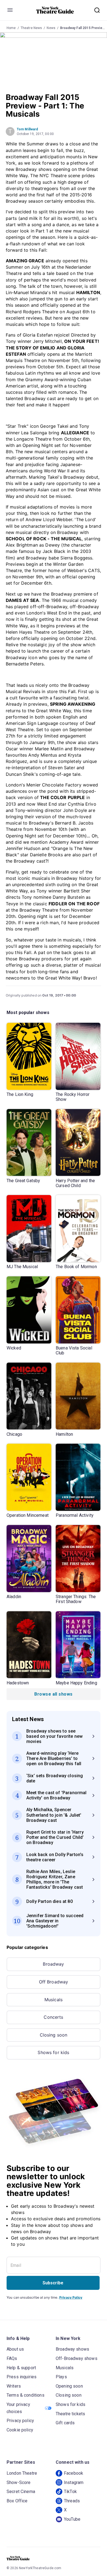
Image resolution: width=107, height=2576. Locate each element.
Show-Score (19, 2482)
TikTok (70, 2492)
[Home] (55, 10)
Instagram (74, 2482)
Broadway (53, 1964)
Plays (61, 2377)
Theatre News (31, 28)
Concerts (53, 2017)
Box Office (17, 2501)
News (51, 28)
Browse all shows (53, 1694)
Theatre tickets (70, 2414)
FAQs (12, 2358)
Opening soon (69, 2386)
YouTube (72, 2519)
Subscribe (53, 2283)
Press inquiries (22, 2377)
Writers (14, 2386)
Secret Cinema (21, 2492)
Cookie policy (20, 2430)
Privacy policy (20, 2421)
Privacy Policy (71, 2297)
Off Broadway (54, 1982)
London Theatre (22, 2473)
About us (15, 2349)
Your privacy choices (18, 2408)
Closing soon (54, 2035)
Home (11, 28)
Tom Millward (27, 129)
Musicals (54, 2000)
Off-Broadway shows (77, 2358)
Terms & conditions (26, 2395)
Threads (72, 2501)
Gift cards (65, 2423)
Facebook (74, 2473)
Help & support (21, 2368)
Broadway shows (72, 2349)
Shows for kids (53, 2052)
